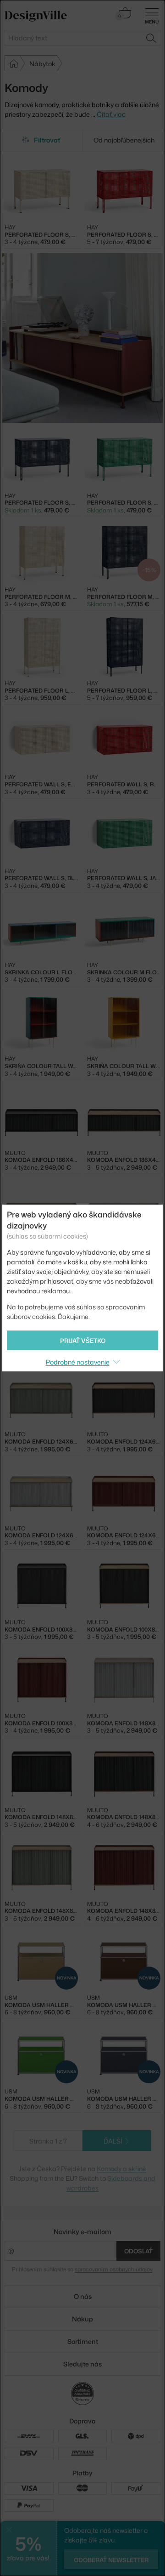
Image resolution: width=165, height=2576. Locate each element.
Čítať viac (111, 114)
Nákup (82, 2319)
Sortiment (83, 2341)
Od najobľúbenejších (124, 140)
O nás (83, 2296)
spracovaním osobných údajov (113, 2269)
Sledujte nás (82, 2364)
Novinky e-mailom (82, 2232)
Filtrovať (47, 140)
